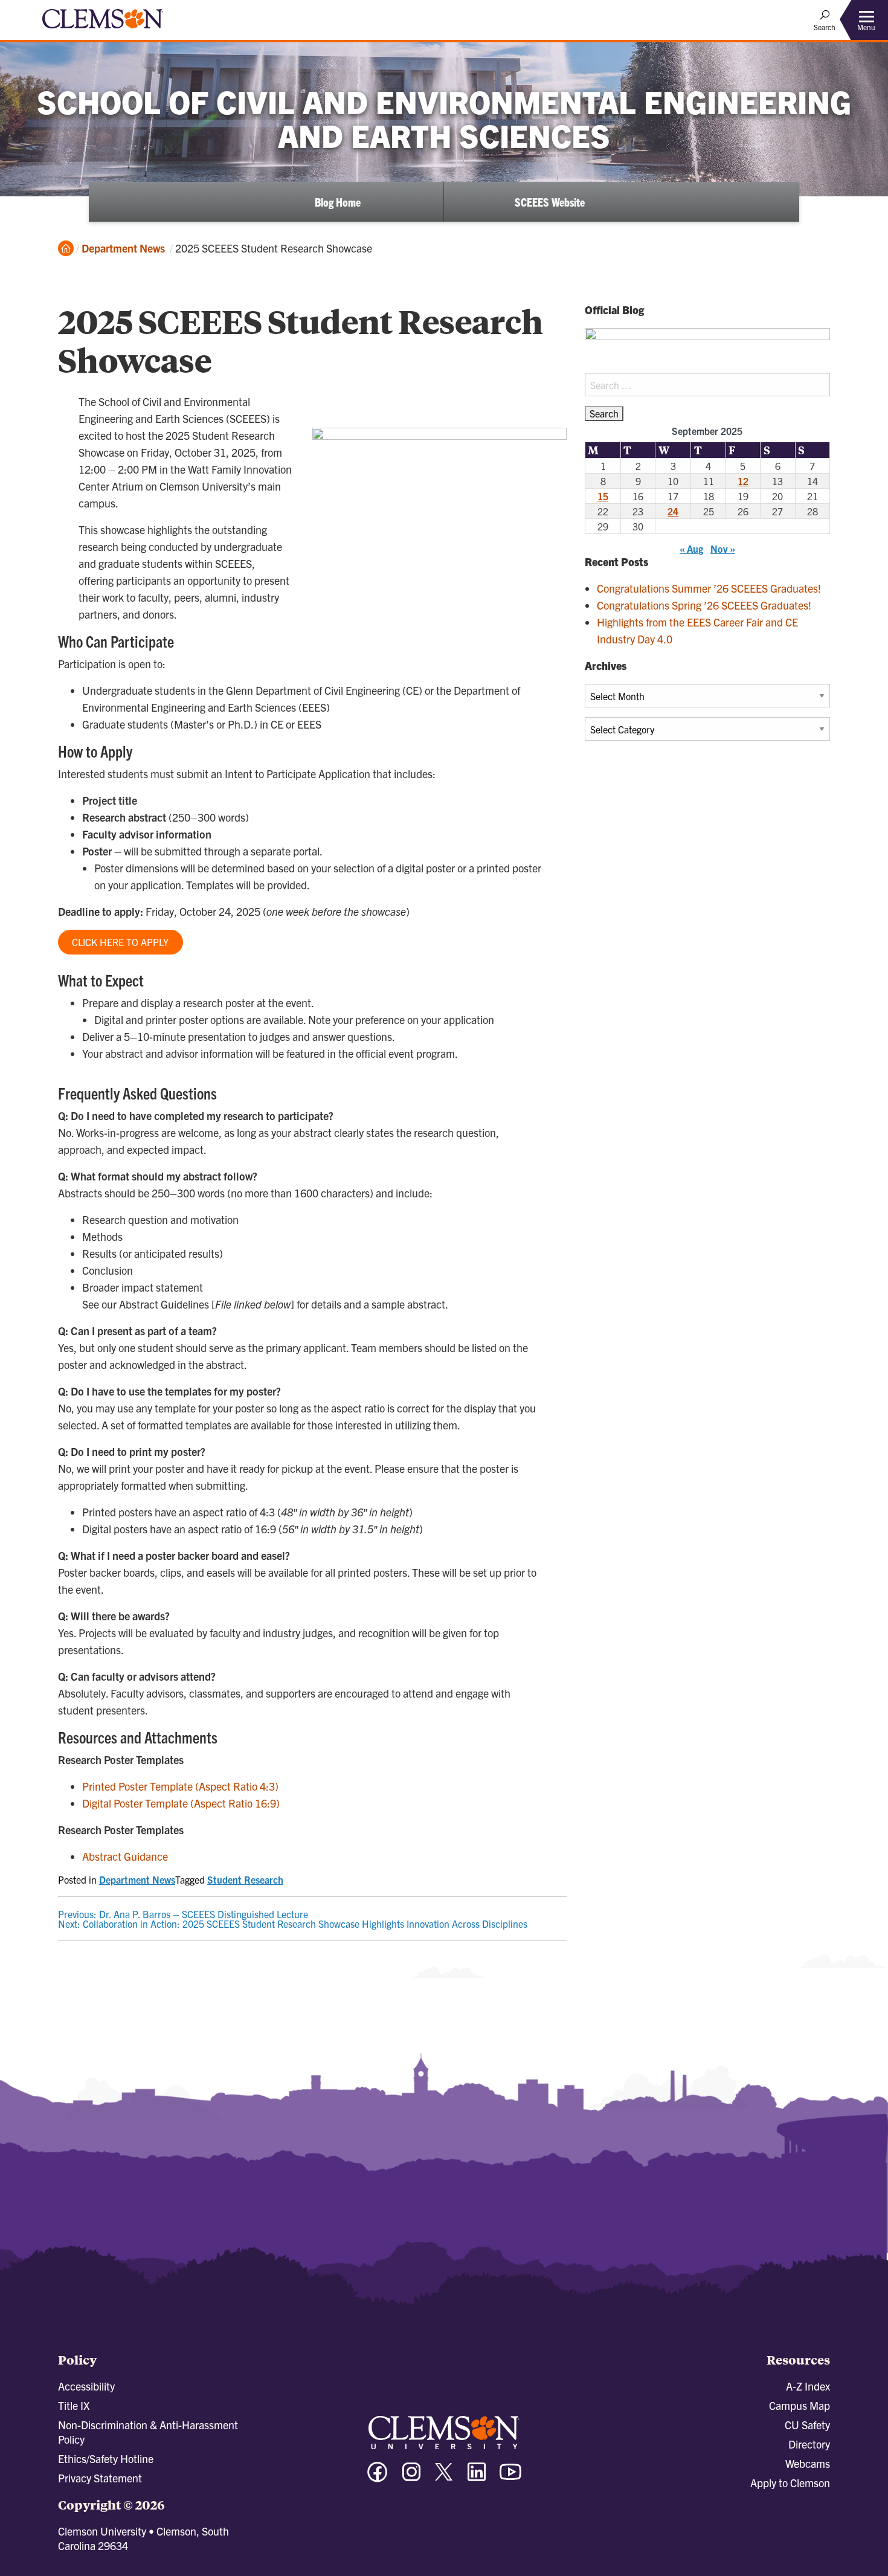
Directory (809, 2444)
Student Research (245, 1879)
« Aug (691, 549)
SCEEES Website (550, 202)
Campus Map (800, 2405)
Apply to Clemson (790, 2483)
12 (743, 481)
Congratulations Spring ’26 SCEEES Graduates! (704, 605)
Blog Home (338, 202)
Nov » (723, 549)
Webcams (808, 2463)
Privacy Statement (100, 2478)
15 (603, 496)
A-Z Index (808, 2386)
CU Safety (807, 2425)
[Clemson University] (103, 30)
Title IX (74, 2405)
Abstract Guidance (125, 1856)
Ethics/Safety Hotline (106, 2458)
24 (673, 511)
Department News (123, 248)
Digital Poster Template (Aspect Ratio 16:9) (181, 1803)
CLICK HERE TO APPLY (120, 942)
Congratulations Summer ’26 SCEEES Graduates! (709, 588)
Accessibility (86, 2386)
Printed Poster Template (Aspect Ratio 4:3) (180, 1786)
